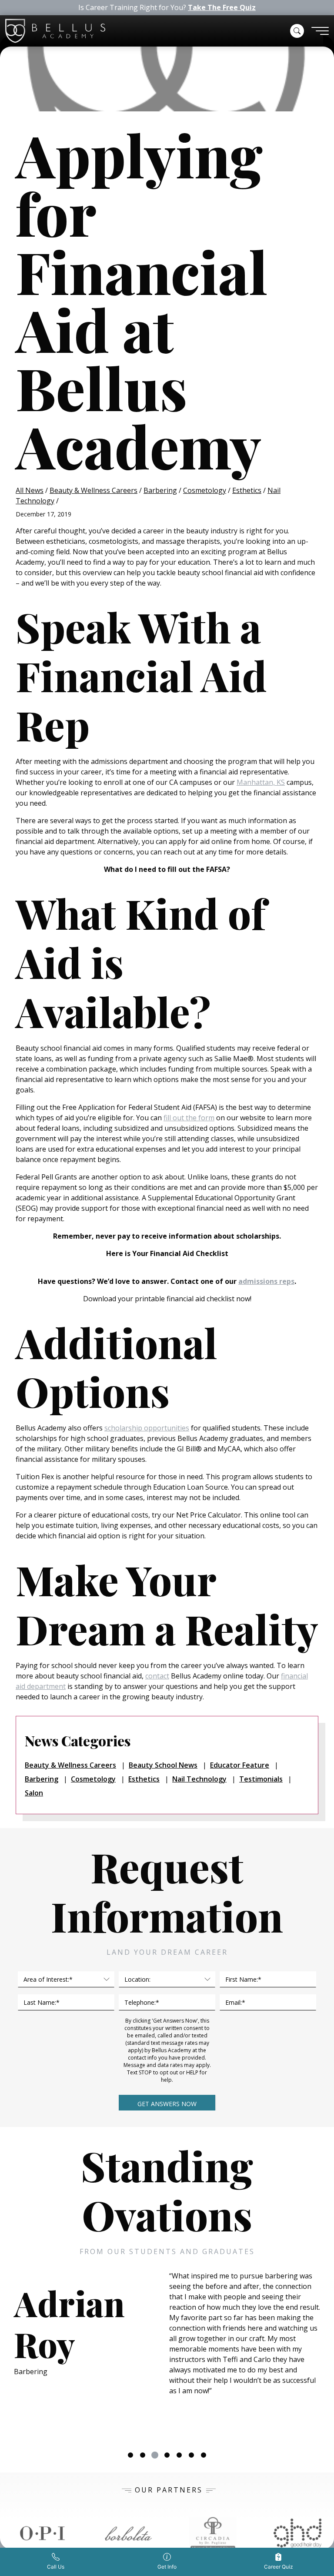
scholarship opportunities (147, 1428)
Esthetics (247, 490)
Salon (34, 1793)
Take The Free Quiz (222, 8)
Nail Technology (199, 1779)
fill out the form (189, 1118)
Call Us (56, 2567)
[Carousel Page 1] (130, 2455)
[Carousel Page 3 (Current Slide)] (155, 2455)
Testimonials (261, 1779)
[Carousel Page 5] (179, 2455)
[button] (297, 31)
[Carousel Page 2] (143, 2455)
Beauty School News (163, 1765)
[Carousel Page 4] (167, 2455)
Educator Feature (240, 1765)
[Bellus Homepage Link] (55, 31)
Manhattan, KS (261, 782)
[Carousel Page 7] (204, 2455)
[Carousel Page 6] (191, 2455)
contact (157, 1676)
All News (30, 490)
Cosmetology (205, 490)
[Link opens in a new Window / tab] (43, 2533)
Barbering (160, 490)
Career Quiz (279, 2567)
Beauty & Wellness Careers (94, 490)
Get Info (167, 2567)
